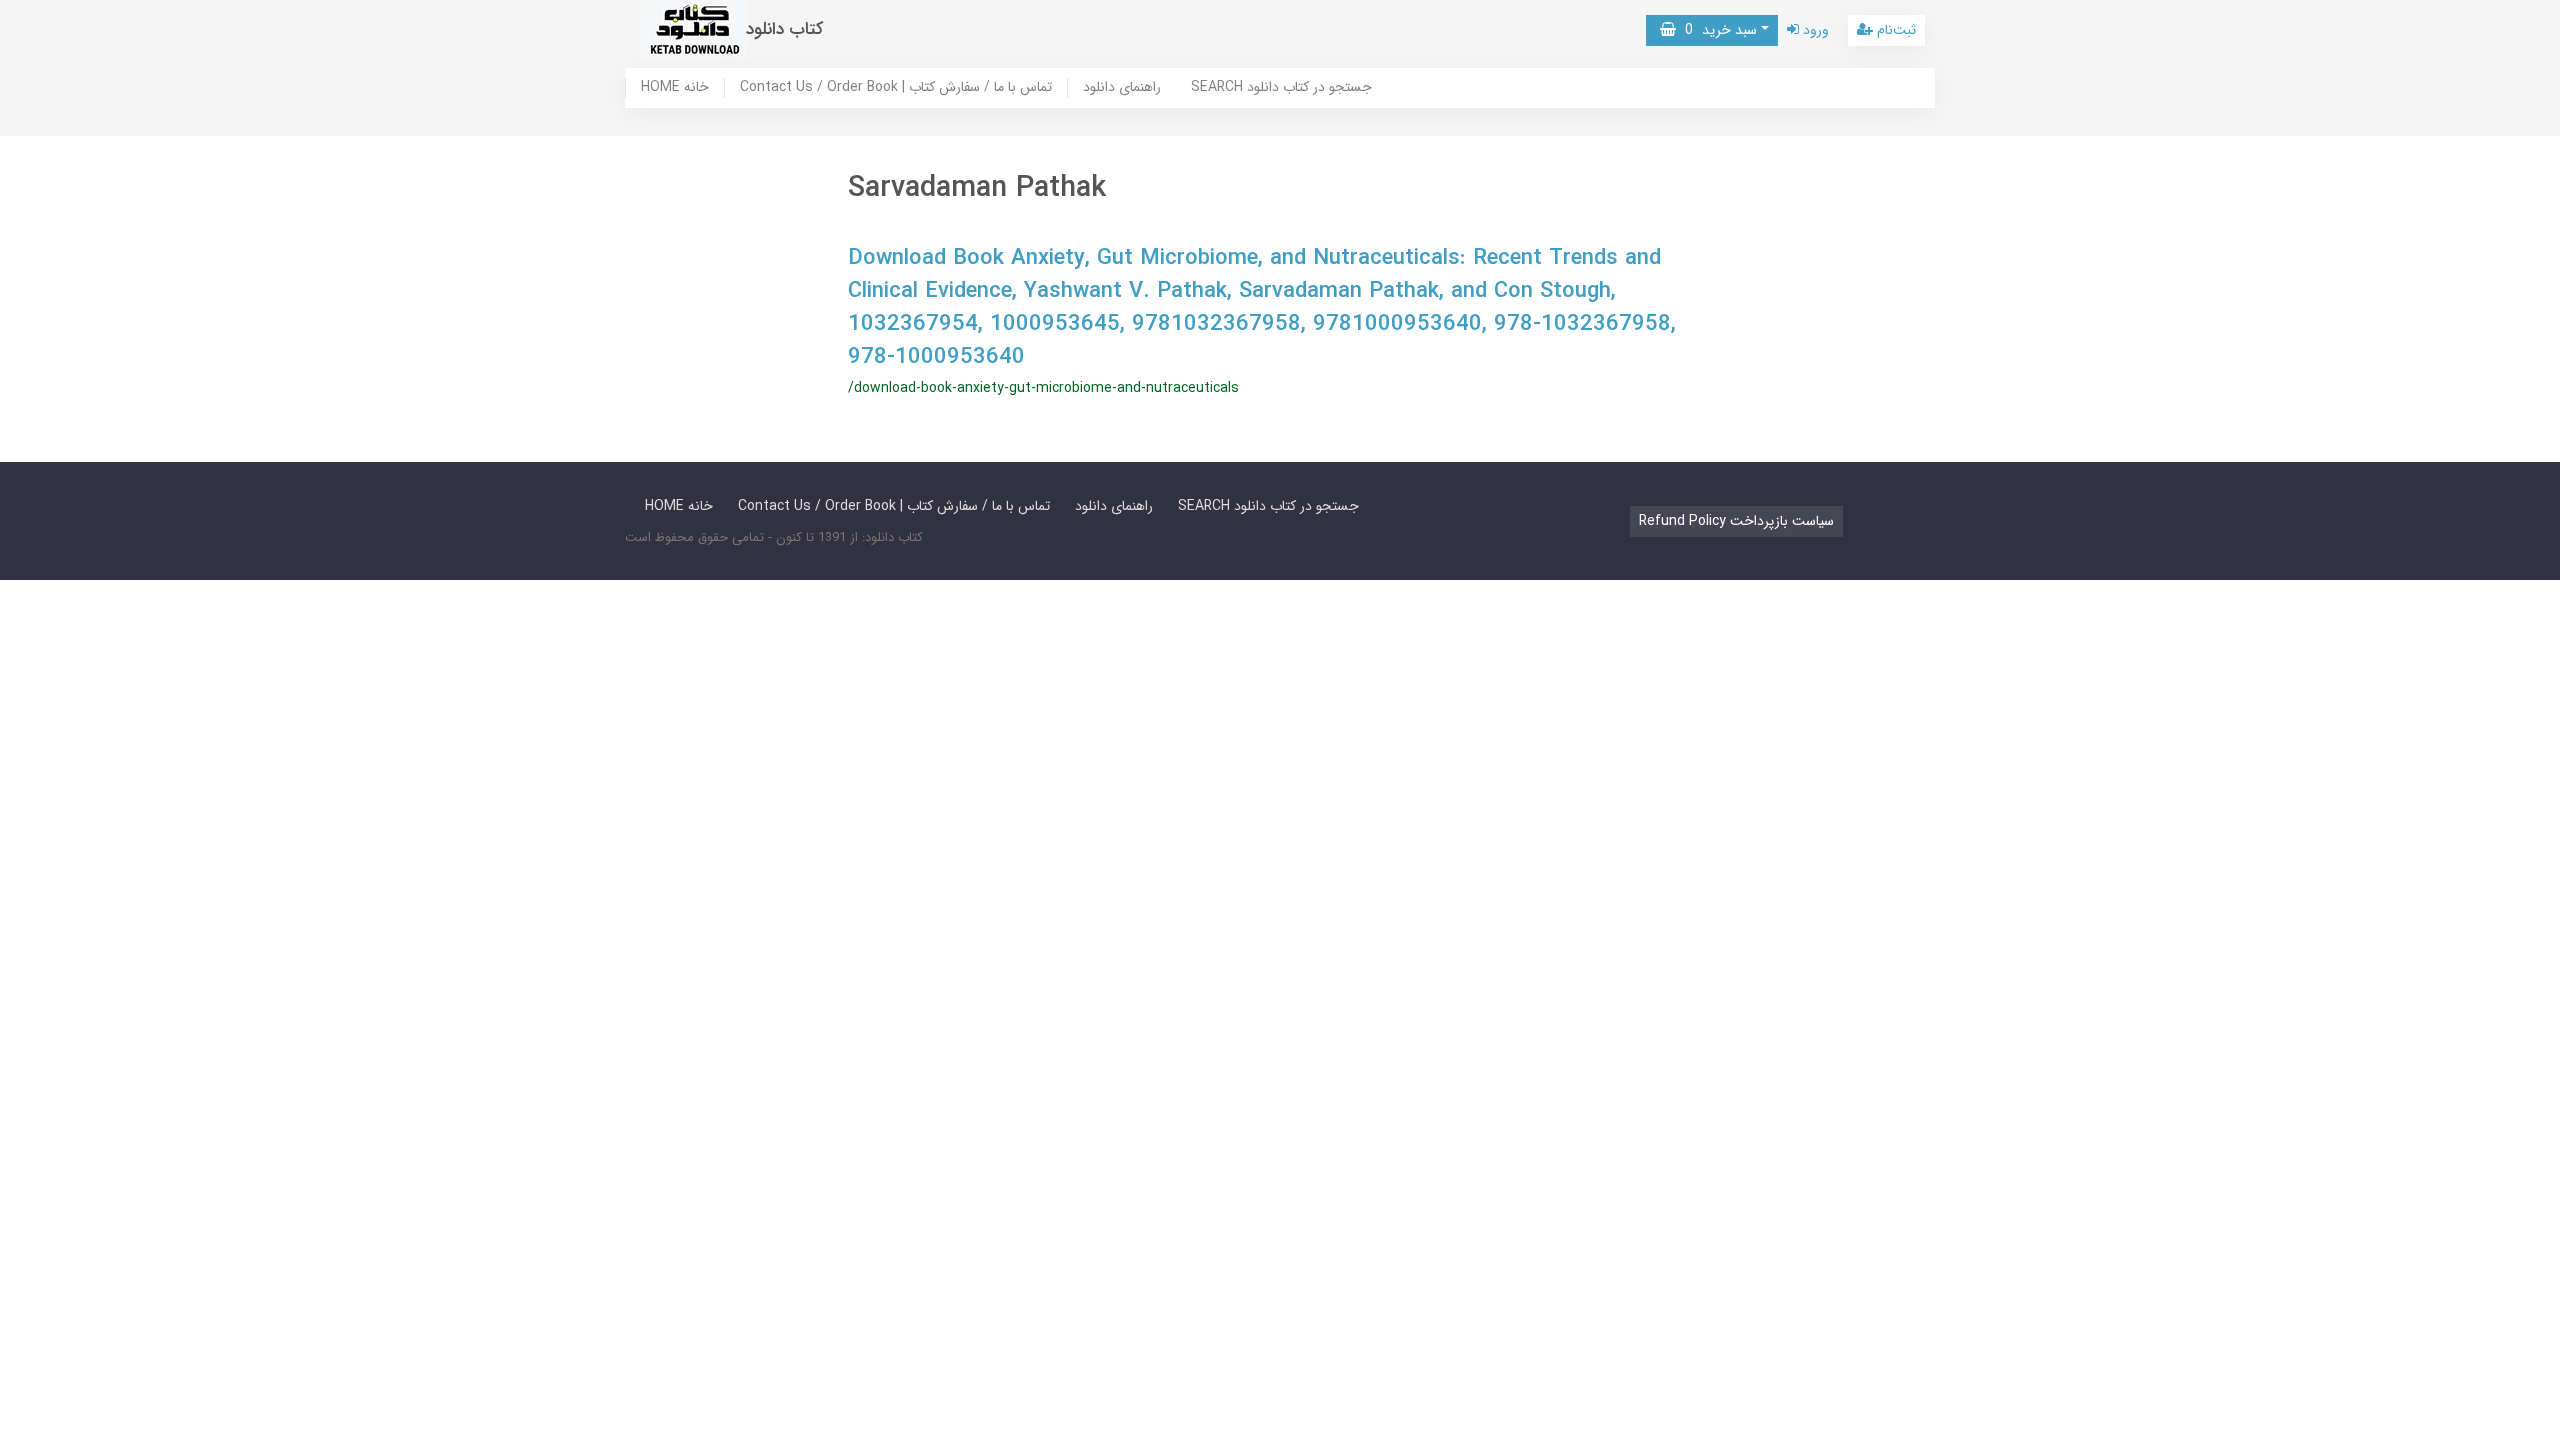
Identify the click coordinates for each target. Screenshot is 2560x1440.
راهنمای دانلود (1122, 88)
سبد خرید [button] (1716, 30)
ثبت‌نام (1894, 30)
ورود (1814, 30)
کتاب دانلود (785, 29)
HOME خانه (675, 88)
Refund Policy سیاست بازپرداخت (1736, 521)
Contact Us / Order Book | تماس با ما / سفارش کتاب (896, 88)
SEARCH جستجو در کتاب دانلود (1281, 88)
